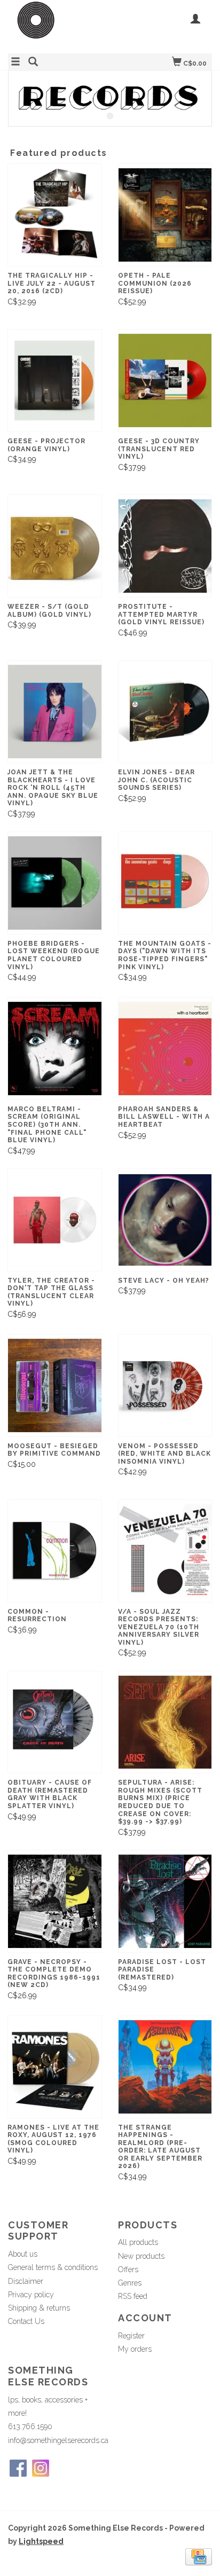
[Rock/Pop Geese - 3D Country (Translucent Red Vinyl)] (165, 380)
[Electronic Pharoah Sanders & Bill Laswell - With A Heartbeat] (165, 1049)
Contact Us (26, 2321)
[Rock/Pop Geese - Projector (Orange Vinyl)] (55, 380)
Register (131, 2336)
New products (141, 2256)
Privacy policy (31, 2295)
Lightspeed (41, 2541)
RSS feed (133, 2296)
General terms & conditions (53, 2267)
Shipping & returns (39, 2308)
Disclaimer (26, 2281)
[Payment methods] (199, 2556)
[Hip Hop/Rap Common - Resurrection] (55, 1551)
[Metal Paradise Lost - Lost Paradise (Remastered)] (165, 1901)
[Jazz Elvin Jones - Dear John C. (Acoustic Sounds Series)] (165, 712)
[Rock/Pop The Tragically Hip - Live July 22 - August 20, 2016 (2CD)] (55, 215)
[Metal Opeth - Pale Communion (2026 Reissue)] (165, 215)
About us (23, 2254)
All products (138, 2242)
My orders (135, 2349)
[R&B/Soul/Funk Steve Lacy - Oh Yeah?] (165, 1220)
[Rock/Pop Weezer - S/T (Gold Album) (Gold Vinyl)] (55, 546)
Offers (128, 2269)
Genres (130, 2283)
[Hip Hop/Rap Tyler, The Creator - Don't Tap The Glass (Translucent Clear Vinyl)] (55, 1220)
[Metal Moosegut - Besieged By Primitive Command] (55, 1385)
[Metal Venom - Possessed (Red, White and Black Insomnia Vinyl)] (165, 1385)
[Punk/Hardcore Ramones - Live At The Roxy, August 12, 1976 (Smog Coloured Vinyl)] (55, 2067)
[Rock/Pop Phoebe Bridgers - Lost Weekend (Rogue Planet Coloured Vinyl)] (55, 883)
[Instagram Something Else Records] (41, 2468)
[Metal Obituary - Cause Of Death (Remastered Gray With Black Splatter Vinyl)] (55, 1722)
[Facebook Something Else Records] (18, 2468)
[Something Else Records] (59, 25)
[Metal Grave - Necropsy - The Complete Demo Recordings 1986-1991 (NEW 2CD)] (55, 1901)
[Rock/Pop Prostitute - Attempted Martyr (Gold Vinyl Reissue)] (165, 546)
